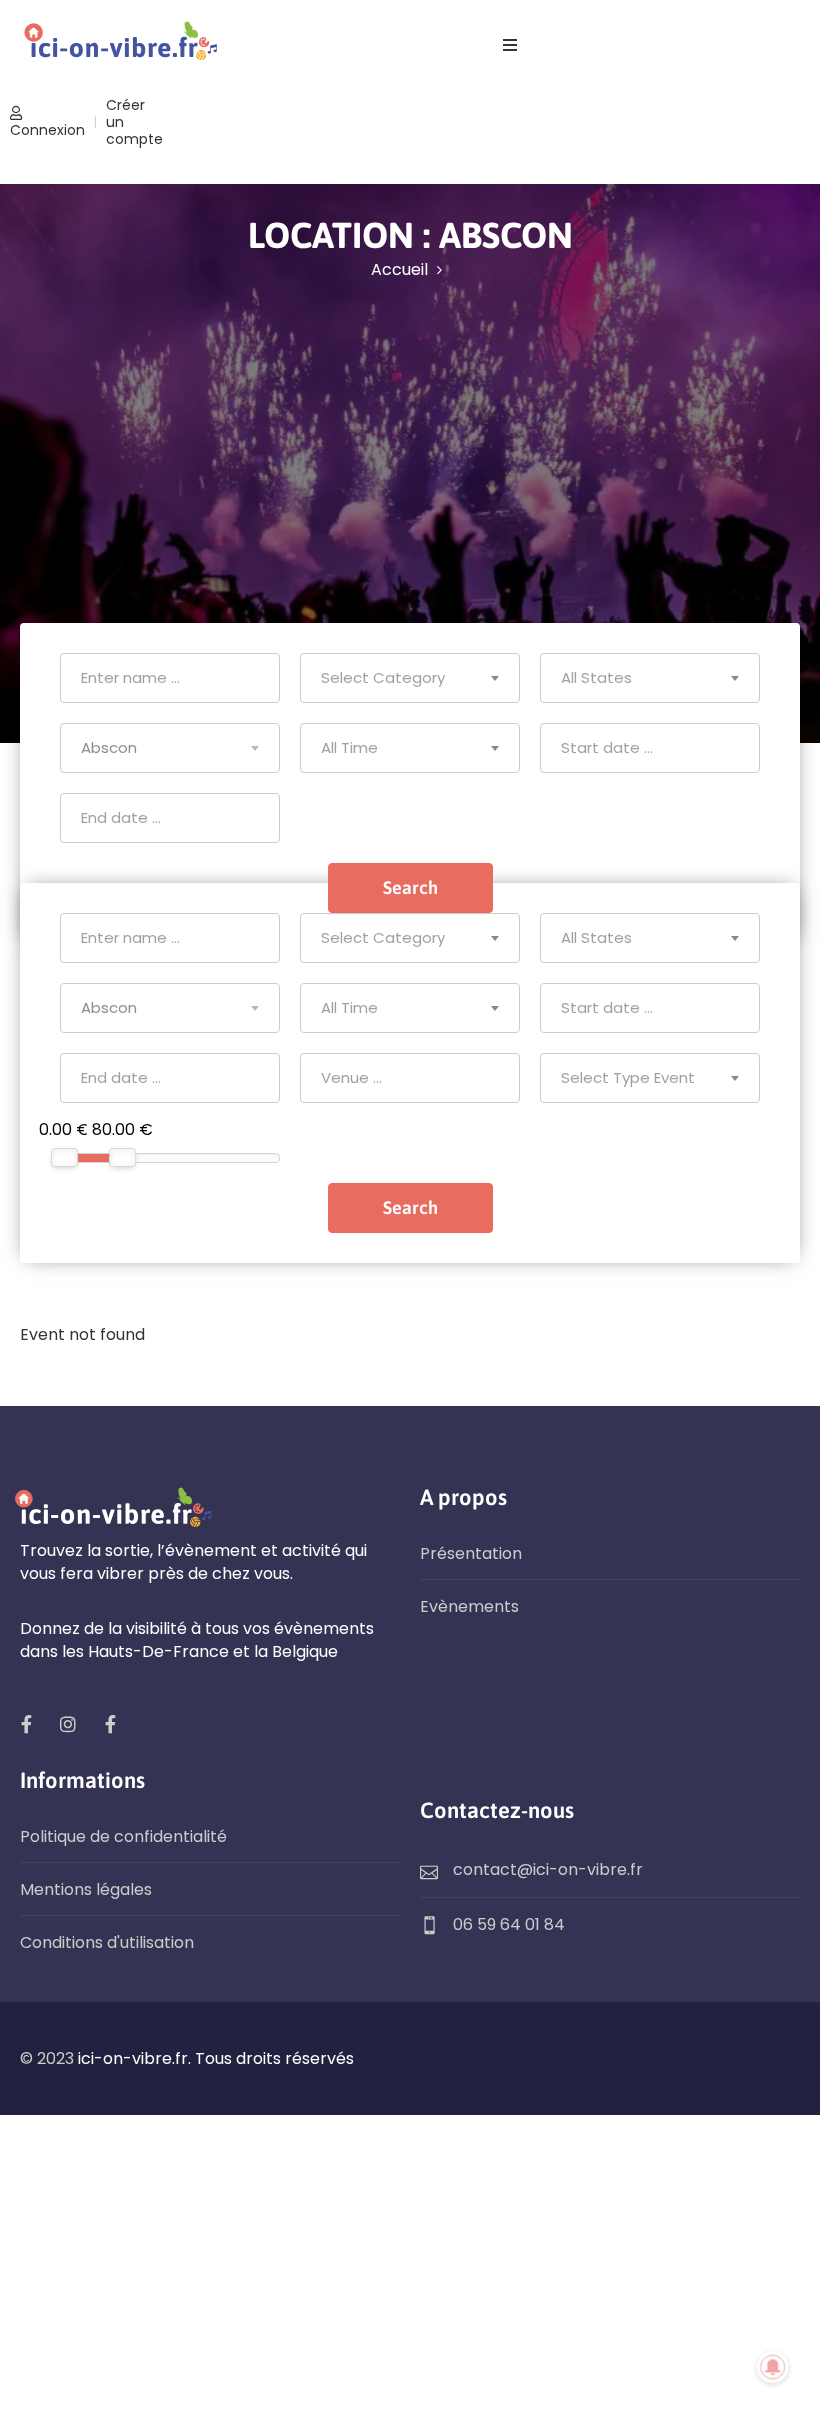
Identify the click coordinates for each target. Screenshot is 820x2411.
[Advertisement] (410, 433)
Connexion (47, 130)
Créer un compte (134, 122)
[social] (26, 1724)
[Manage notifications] (773, 2367)
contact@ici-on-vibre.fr (548, 1869)
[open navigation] (510, 45)
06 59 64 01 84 (509, 1924)
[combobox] (410, 678)
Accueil (399, 269)
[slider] (64, 1157)
